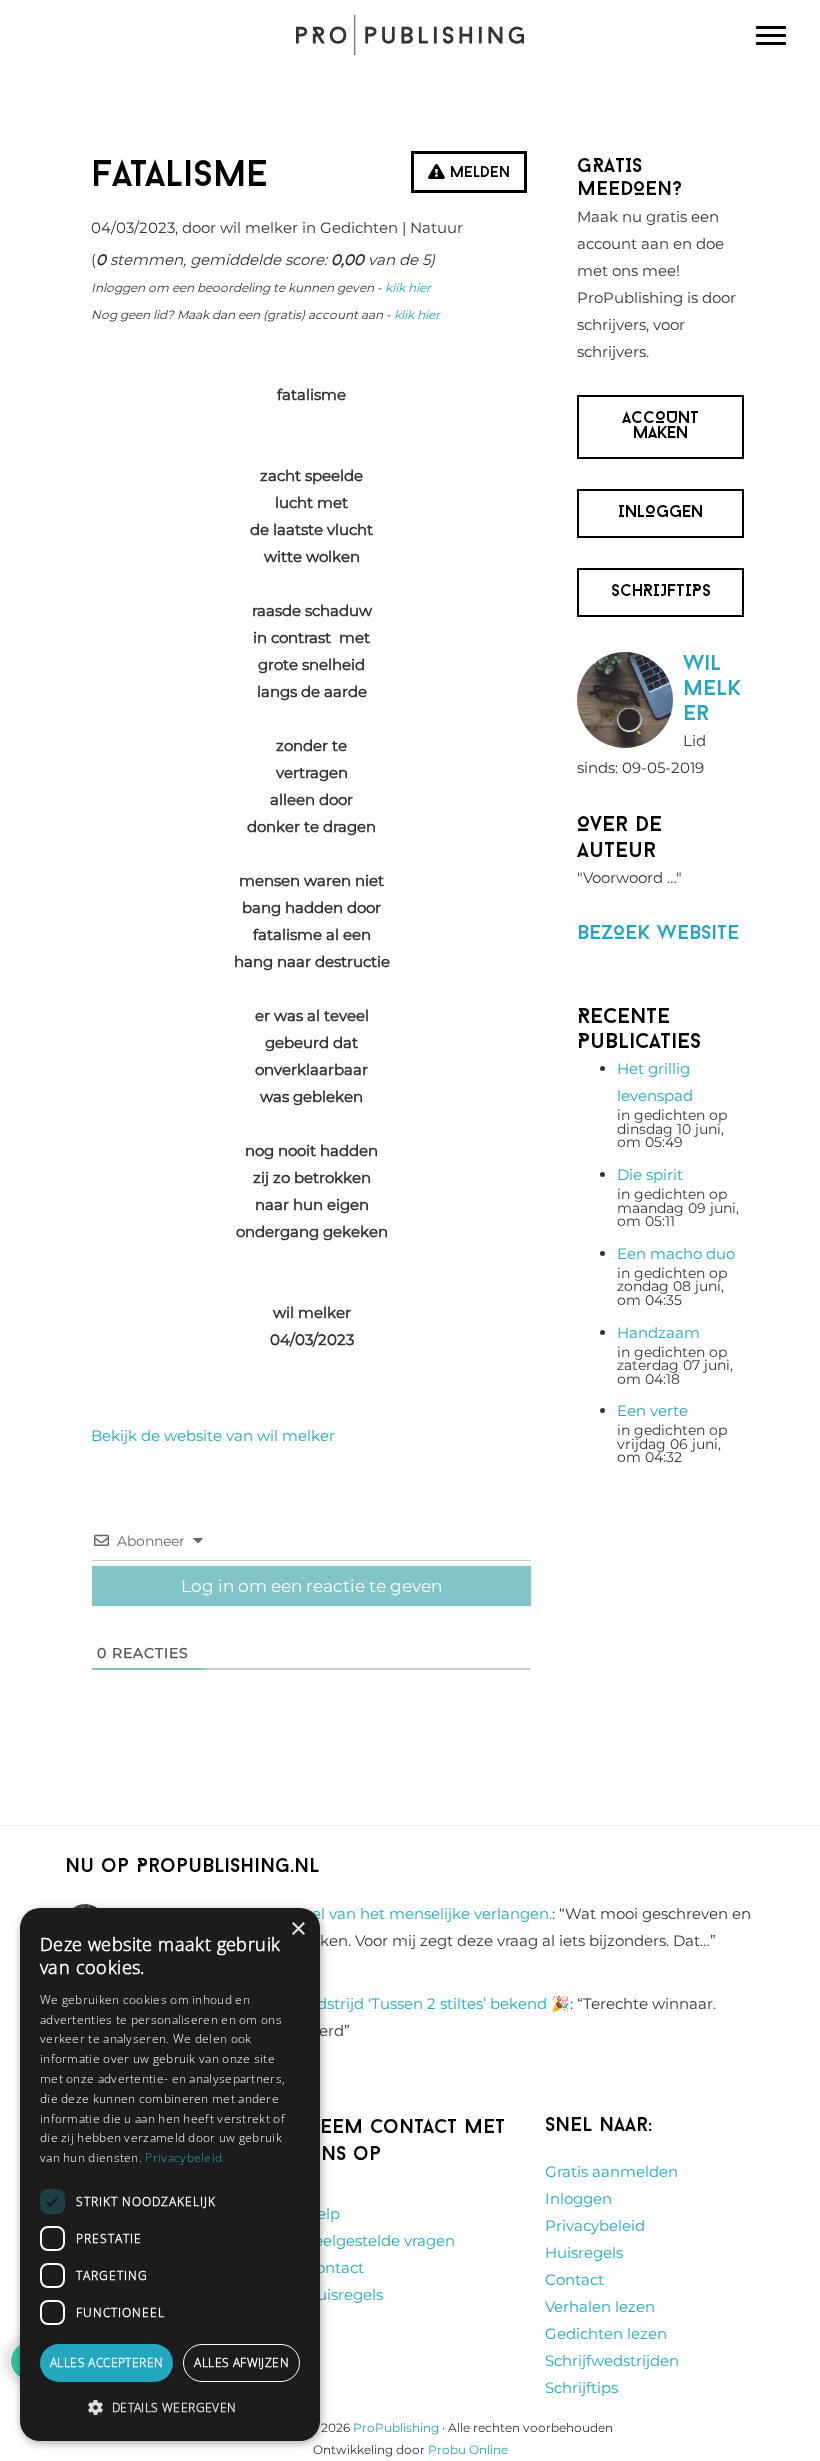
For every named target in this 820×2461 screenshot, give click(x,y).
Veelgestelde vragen (380, 2240)
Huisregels (344, 2294)
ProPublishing (396, 2427)
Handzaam (658, 1332)
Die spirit (650, 1174)
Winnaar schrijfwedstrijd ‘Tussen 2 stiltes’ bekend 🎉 (376, 2003)
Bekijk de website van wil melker (213, 1435)
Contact (334, 2267)
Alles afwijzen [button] (241, 2362)
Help (322, 2213)
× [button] (297, 1929)
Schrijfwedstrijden (612, 2360)
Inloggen (578, 2198)
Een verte (652, 1410)
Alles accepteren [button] (106, 2362)
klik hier (408, 287)
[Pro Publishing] (410, 35)
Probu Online (468, 2449)
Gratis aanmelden (611, 2171)
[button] (170, 2408)
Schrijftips (581, 2387)
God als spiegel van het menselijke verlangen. (382, 1913)
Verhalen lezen (600, 2306)
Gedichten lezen (606, 2333)
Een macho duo (676, 1253)
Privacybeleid (595, 2225)
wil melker (712, 689)
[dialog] (170, 2174)
